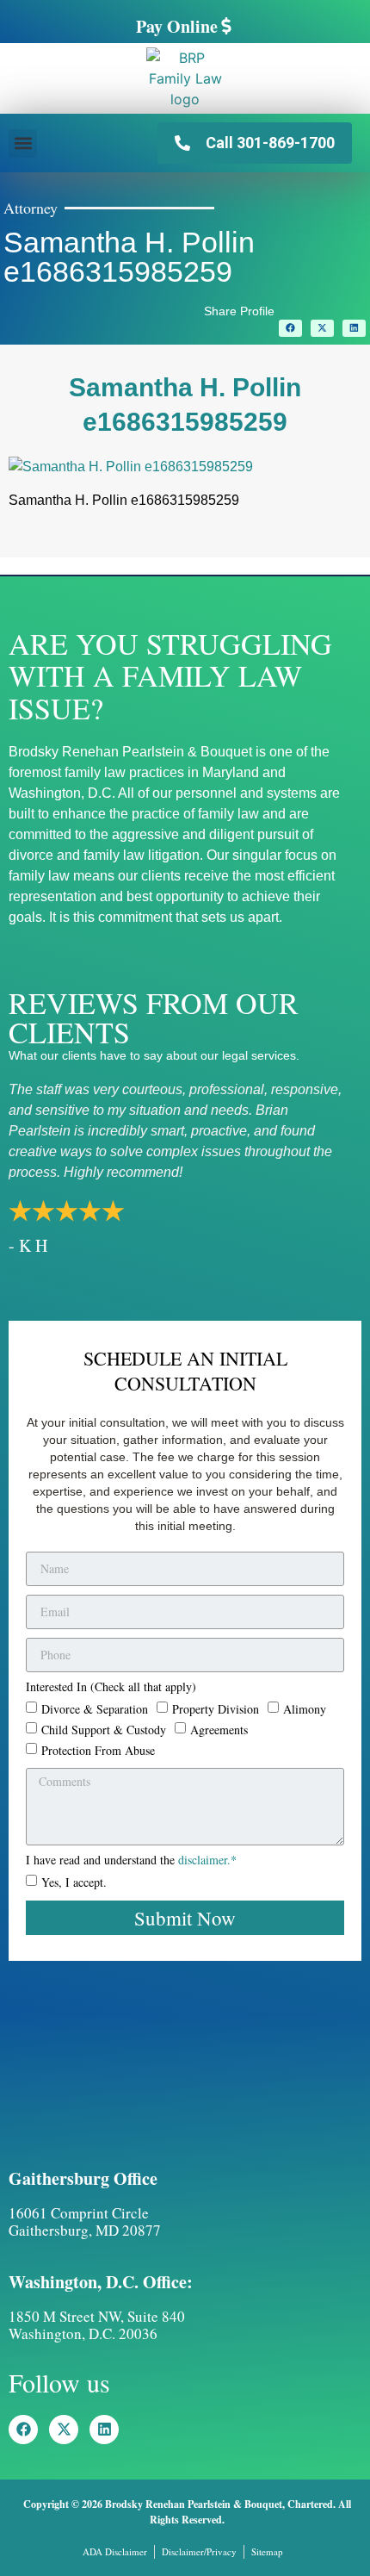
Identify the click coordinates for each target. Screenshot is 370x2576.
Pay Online (177, 26)
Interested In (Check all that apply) (111, 1688)
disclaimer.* (207, 1860)
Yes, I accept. (74, 1882)
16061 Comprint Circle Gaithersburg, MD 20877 (85, 2221)
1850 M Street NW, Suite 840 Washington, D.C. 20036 (97, 2325)
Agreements (219, 1729)
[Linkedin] (104, 2430)
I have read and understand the (131, 1861)
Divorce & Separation (95, 1708)
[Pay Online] (226, 26)
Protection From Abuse (98, 1749)
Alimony (305, 1708)
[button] (23, 143)
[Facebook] (23, 2430)
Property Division (216, 1708)
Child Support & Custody (104, 1729)
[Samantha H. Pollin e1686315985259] (131, 467)
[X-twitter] (64, 2430)
